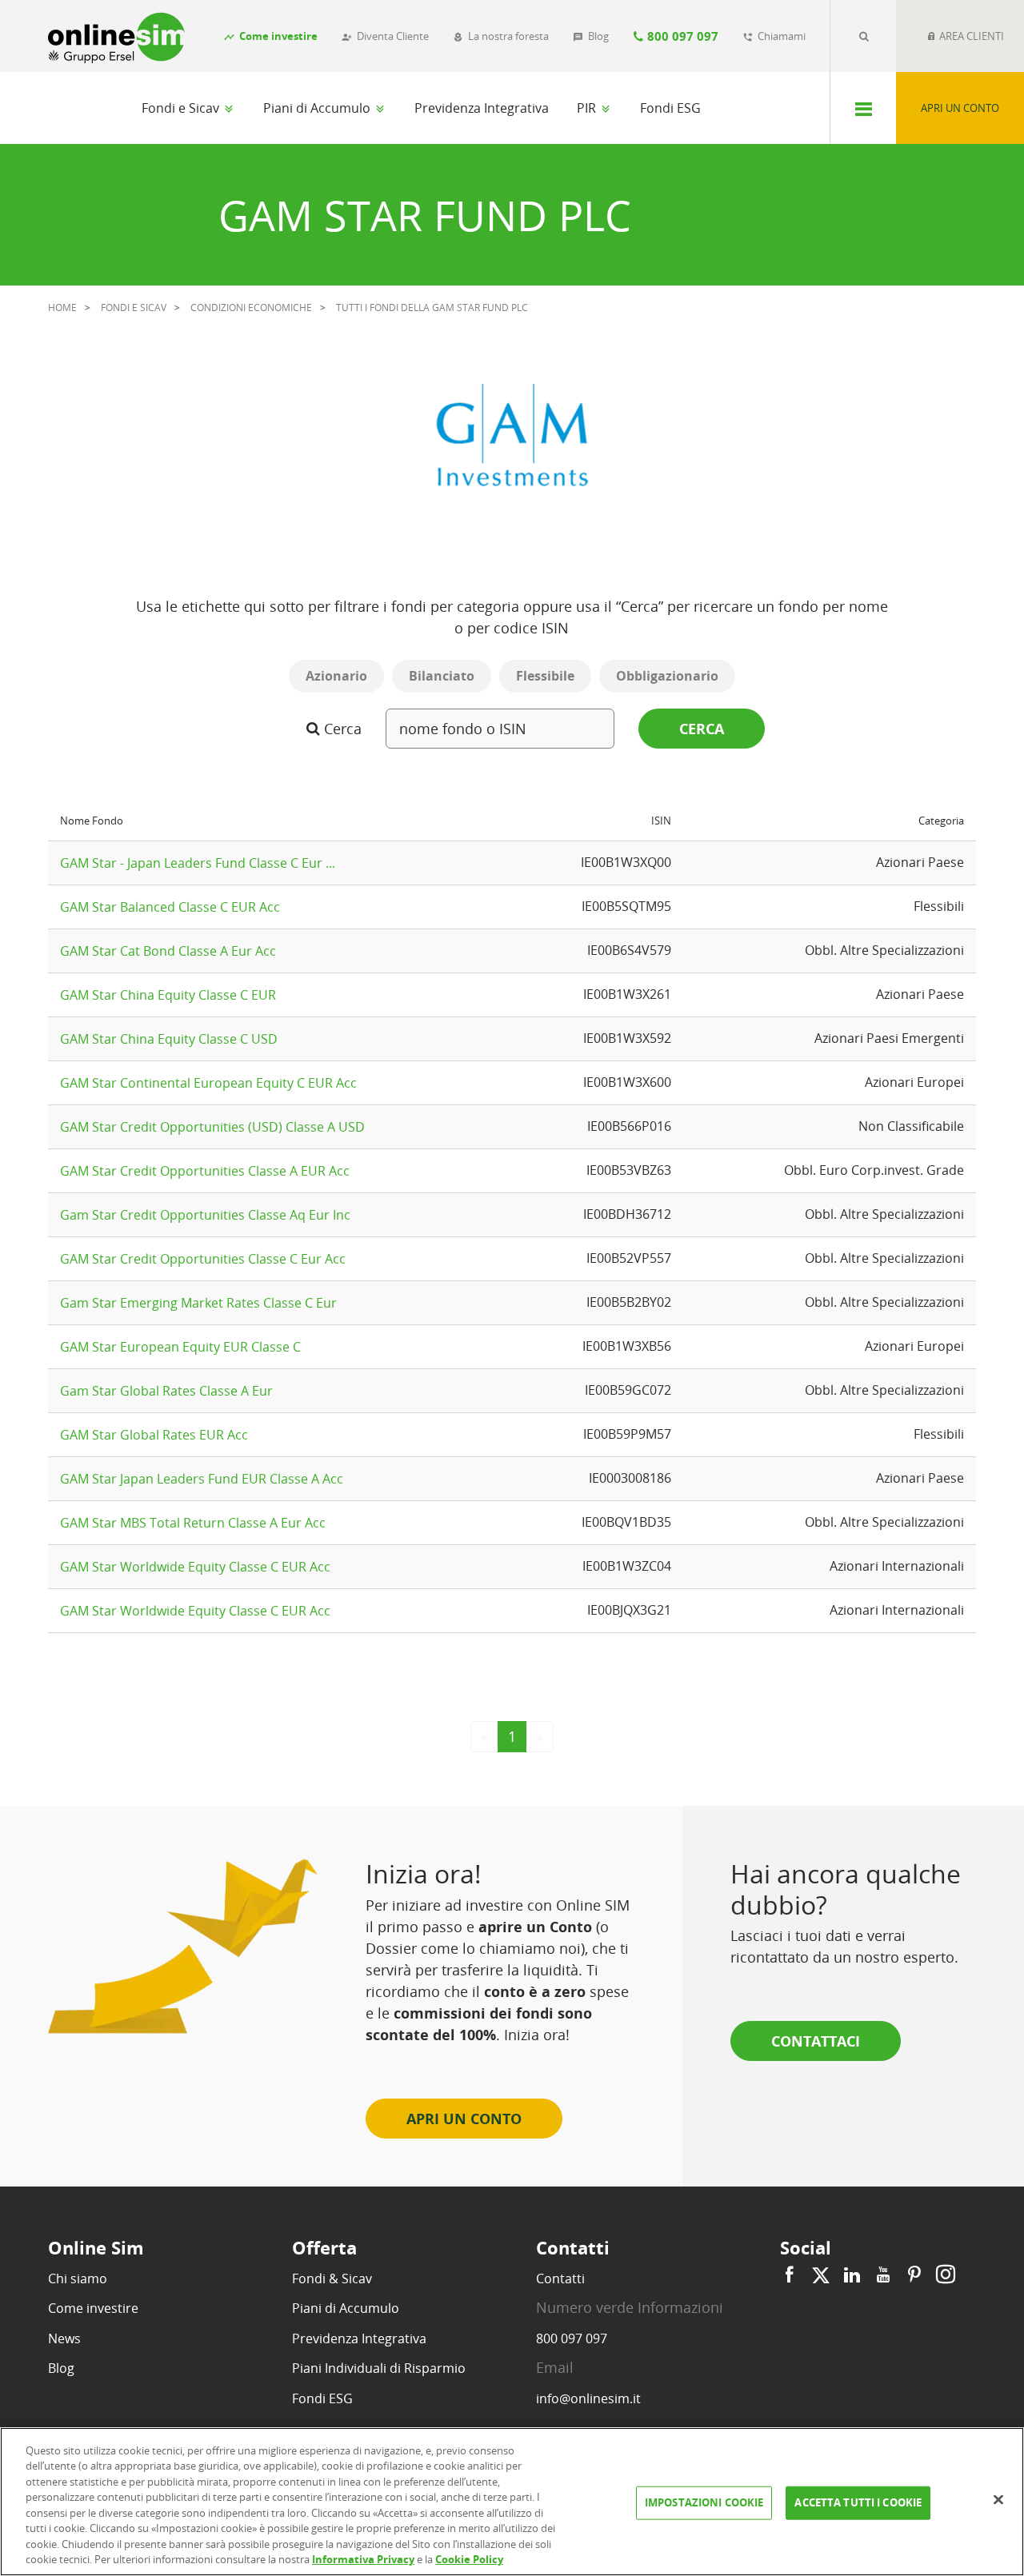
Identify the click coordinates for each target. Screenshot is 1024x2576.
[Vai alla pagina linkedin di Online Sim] (852, 2275)
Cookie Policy (469, 2559)
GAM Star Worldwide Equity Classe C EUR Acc (195, 1567)
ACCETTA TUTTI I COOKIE (858, 2502)
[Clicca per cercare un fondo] (863, 36)
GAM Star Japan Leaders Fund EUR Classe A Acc (202, 1479)
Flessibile (545, 676)
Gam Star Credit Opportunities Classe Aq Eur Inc (205, 1215)
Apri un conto (960, 108)
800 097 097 (572, 2338)
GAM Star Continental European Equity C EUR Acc (208, 1083)
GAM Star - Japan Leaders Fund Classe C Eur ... (198, 863)
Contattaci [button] (816, 2041)
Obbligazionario (667, 676)
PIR (588, 108)
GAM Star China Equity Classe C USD (169, 1039)
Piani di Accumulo (318, 108)
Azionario (336, 676)
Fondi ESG (670, 108)
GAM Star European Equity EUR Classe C (180, 1347)
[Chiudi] (998, 2499)
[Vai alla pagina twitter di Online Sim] (821, 2275)
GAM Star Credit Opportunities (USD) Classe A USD (212, 1127)
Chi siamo (78, 2278)
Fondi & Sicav (332, 2278)
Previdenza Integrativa (482, 108)
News (64, 2338)
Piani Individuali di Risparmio (379, 2368)
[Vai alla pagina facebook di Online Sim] (792, 2275)
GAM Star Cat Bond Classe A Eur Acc (168, 951)
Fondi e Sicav (182, 108)
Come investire (93, 2308)
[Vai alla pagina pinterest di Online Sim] (914, 2275)
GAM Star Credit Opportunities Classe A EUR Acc (205, 1171)
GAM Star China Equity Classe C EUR (168, 995)
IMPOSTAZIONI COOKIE (704, 2502)
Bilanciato (442, 676)
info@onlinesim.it (588, 2398)
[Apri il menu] (863, 108)
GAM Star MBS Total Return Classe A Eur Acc (193, 1523)
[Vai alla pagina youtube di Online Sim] (883, 2275)
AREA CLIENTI (970, 36)
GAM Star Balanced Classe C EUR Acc (170, 907)
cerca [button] (702, 729)
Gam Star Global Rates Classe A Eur (166, 1391)
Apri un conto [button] (464, 2119)
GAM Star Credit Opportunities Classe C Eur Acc (203, 1259)
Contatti (560, 2278)
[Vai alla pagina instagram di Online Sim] (944, 2275)
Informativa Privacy (363, 2559)
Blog (61, 2368)
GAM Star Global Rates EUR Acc (154, 1435)
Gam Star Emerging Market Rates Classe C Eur (198, 1303)
